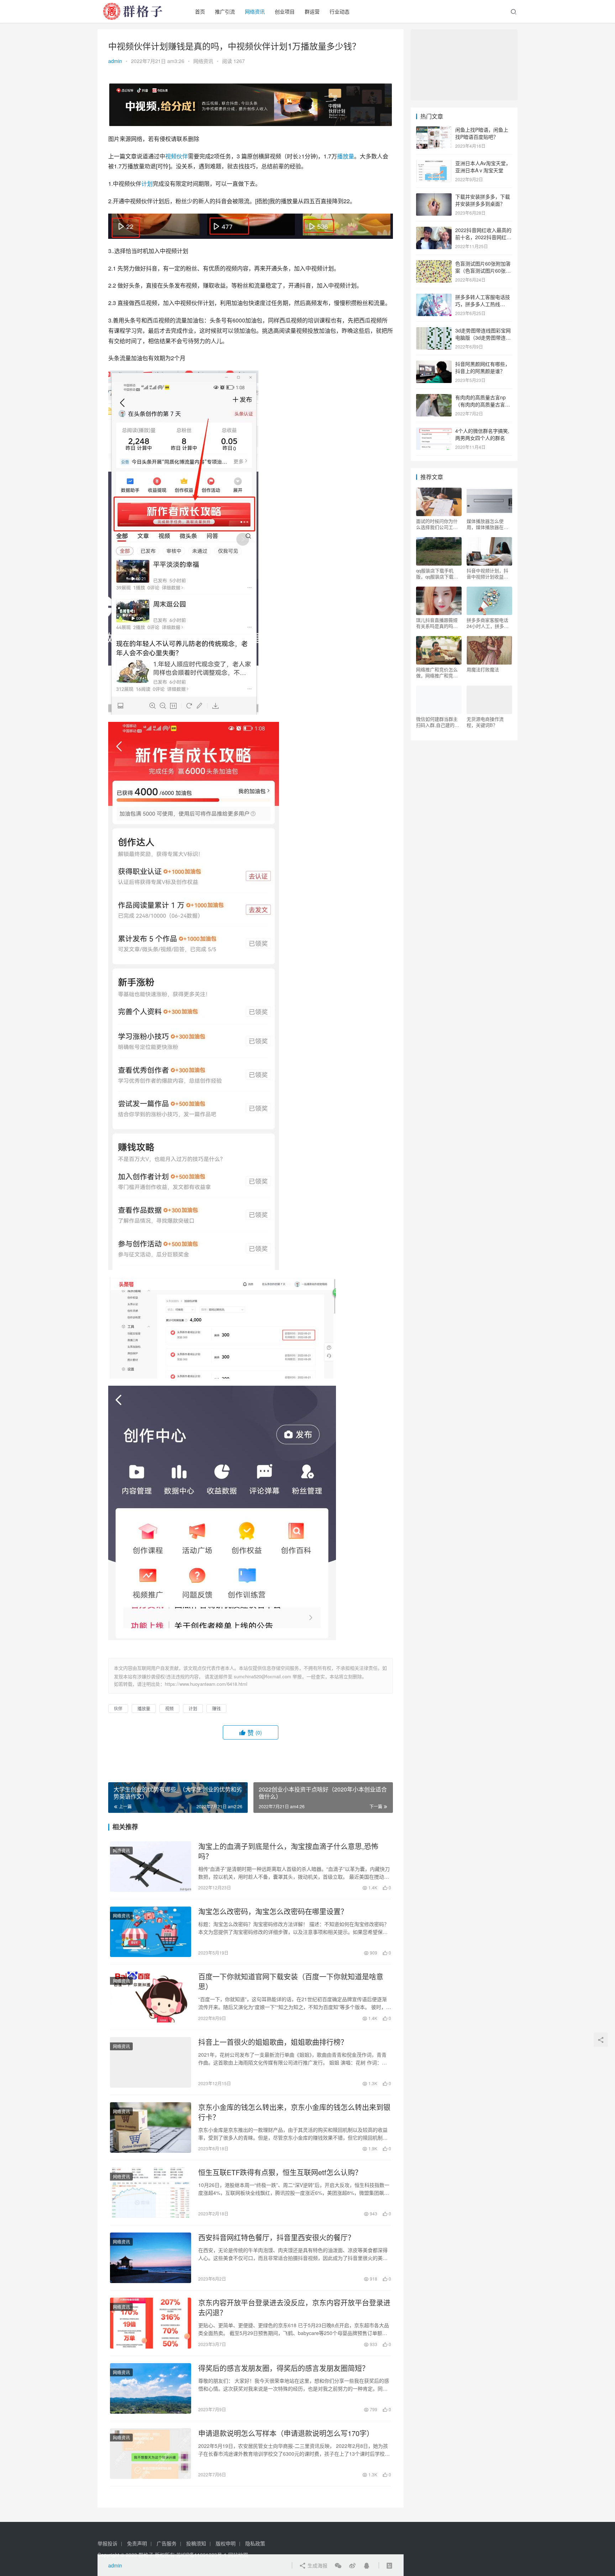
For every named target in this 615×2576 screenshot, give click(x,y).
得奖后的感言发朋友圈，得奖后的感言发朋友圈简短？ (284, 2368)
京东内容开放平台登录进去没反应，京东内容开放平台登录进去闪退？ (294, 2308)
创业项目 (285, 11)
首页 (200, 11)
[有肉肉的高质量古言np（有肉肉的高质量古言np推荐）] (434, 398)
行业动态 (340, 11)
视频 (171, 156)
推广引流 (225, 11)
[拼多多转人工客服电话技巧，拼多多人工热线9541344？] (434, 298)
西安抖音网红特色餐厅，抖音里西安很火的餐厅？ (277, 2237)
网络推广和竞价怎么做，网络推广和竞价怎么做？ (437, 672)
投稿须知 (196, 2543)
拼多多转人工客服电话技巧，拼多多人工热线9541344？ (483, 304)
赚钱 (216, 1708)
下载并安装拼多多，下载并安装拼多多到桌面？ (483, 200)
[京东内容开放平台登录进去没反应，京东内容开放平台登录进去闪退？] (151, 2323)
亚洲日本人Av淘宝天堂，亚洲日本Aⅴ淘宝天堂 (483, 167)
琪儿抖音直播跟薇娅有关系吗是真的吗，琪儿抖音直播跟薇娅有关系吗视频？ (437, 623)
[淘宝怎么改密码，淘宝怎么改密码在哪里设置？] (151, 1932)
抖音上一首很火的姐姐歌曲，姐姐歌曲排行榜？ (273, 2042)
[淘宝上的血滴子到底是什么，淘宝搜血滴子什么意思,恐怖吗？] (151, 1867)
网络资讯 (255, 11)
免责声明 (137, 2543)
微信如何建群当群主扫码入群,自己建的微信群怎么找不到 (438, 722)
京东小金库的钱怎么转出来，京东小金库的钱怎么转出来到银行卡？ (294, 2112)
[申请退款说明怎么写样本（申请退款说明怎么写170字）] (151, 2454)
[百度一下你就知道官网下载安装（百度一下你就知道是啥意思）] (151, 1997)
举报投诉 (107, 2543)
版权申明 (226, 2543)
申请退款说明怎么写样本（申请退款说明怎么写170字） (286, 2433)
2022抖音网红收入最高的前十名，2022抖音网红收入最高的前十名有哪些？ (483, 237)
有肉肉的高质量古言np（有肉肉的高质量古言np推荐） (483, 404)
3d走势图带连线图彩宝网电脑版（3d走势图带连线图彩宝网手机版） (483, 337)
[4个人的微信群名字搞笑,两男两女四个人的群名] (434, 431)
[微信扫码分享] (338, 2565)
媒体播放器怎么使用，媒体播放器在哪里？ (487, 524)
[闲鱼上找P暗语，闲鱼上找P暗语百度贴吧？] (434, 130)
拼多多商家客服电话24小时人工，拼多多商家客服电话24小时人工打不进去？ (488, 623)
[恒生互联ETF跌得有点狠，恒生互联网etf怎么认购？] (151, 2193)
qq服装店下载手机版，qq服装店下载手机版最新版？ (437, 573)
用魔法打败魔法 (483, 670)
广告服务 (167, 2543)
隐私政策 (255, 2543)
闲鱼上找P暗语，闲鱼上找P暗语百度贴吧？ (482, 133)
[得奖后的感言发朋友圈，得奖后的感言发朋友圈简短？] (151, 2388)
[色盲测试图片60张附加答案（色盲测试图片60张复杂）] (434, 264)
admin (115, 61)
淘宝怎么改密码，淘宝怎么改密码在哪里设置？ (273, 1911)
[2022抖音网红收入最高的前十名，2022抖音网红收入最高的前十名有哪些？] (434, 231)
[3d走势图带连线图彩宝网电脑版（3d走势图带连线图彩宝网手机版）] (434, 331)
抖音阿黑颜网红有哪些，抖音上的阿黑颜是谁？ (483, 367)
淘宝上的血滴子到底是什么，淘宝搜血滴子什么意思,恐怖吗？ (288, 1851)
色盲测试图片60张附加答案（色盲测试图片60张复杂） (483, 270)
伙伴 (182, 156)
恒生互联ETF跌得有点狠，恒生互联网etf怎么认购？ (280, 2172)
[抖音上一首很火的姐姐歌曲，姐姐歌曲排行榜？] (151, 2062)
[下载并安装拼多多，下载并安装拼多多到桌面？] (434, 197)
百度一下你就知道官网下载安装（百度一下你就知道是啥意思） (291, 1982)
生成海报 (317, 2565)
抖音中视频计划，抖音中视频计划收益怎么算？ (487, 573)
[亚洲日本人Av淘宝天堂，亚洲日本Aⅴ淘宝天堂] (434, 164)
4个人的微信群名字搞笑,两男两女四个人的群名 (482, 434)
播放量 (346, 156)
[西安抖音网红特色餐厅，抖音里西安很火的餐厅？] (151, 2258)
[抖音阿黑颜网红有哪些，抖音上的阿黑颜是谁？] (434, 364)
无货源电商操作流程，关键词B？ (485, 722)
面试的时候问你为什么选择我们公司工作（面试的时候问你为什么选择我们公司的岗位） (437, 524)
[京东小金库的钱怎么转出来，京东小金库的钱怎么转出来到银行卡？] (151, 2128)
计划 (147, 183)
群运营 (312, 11)
